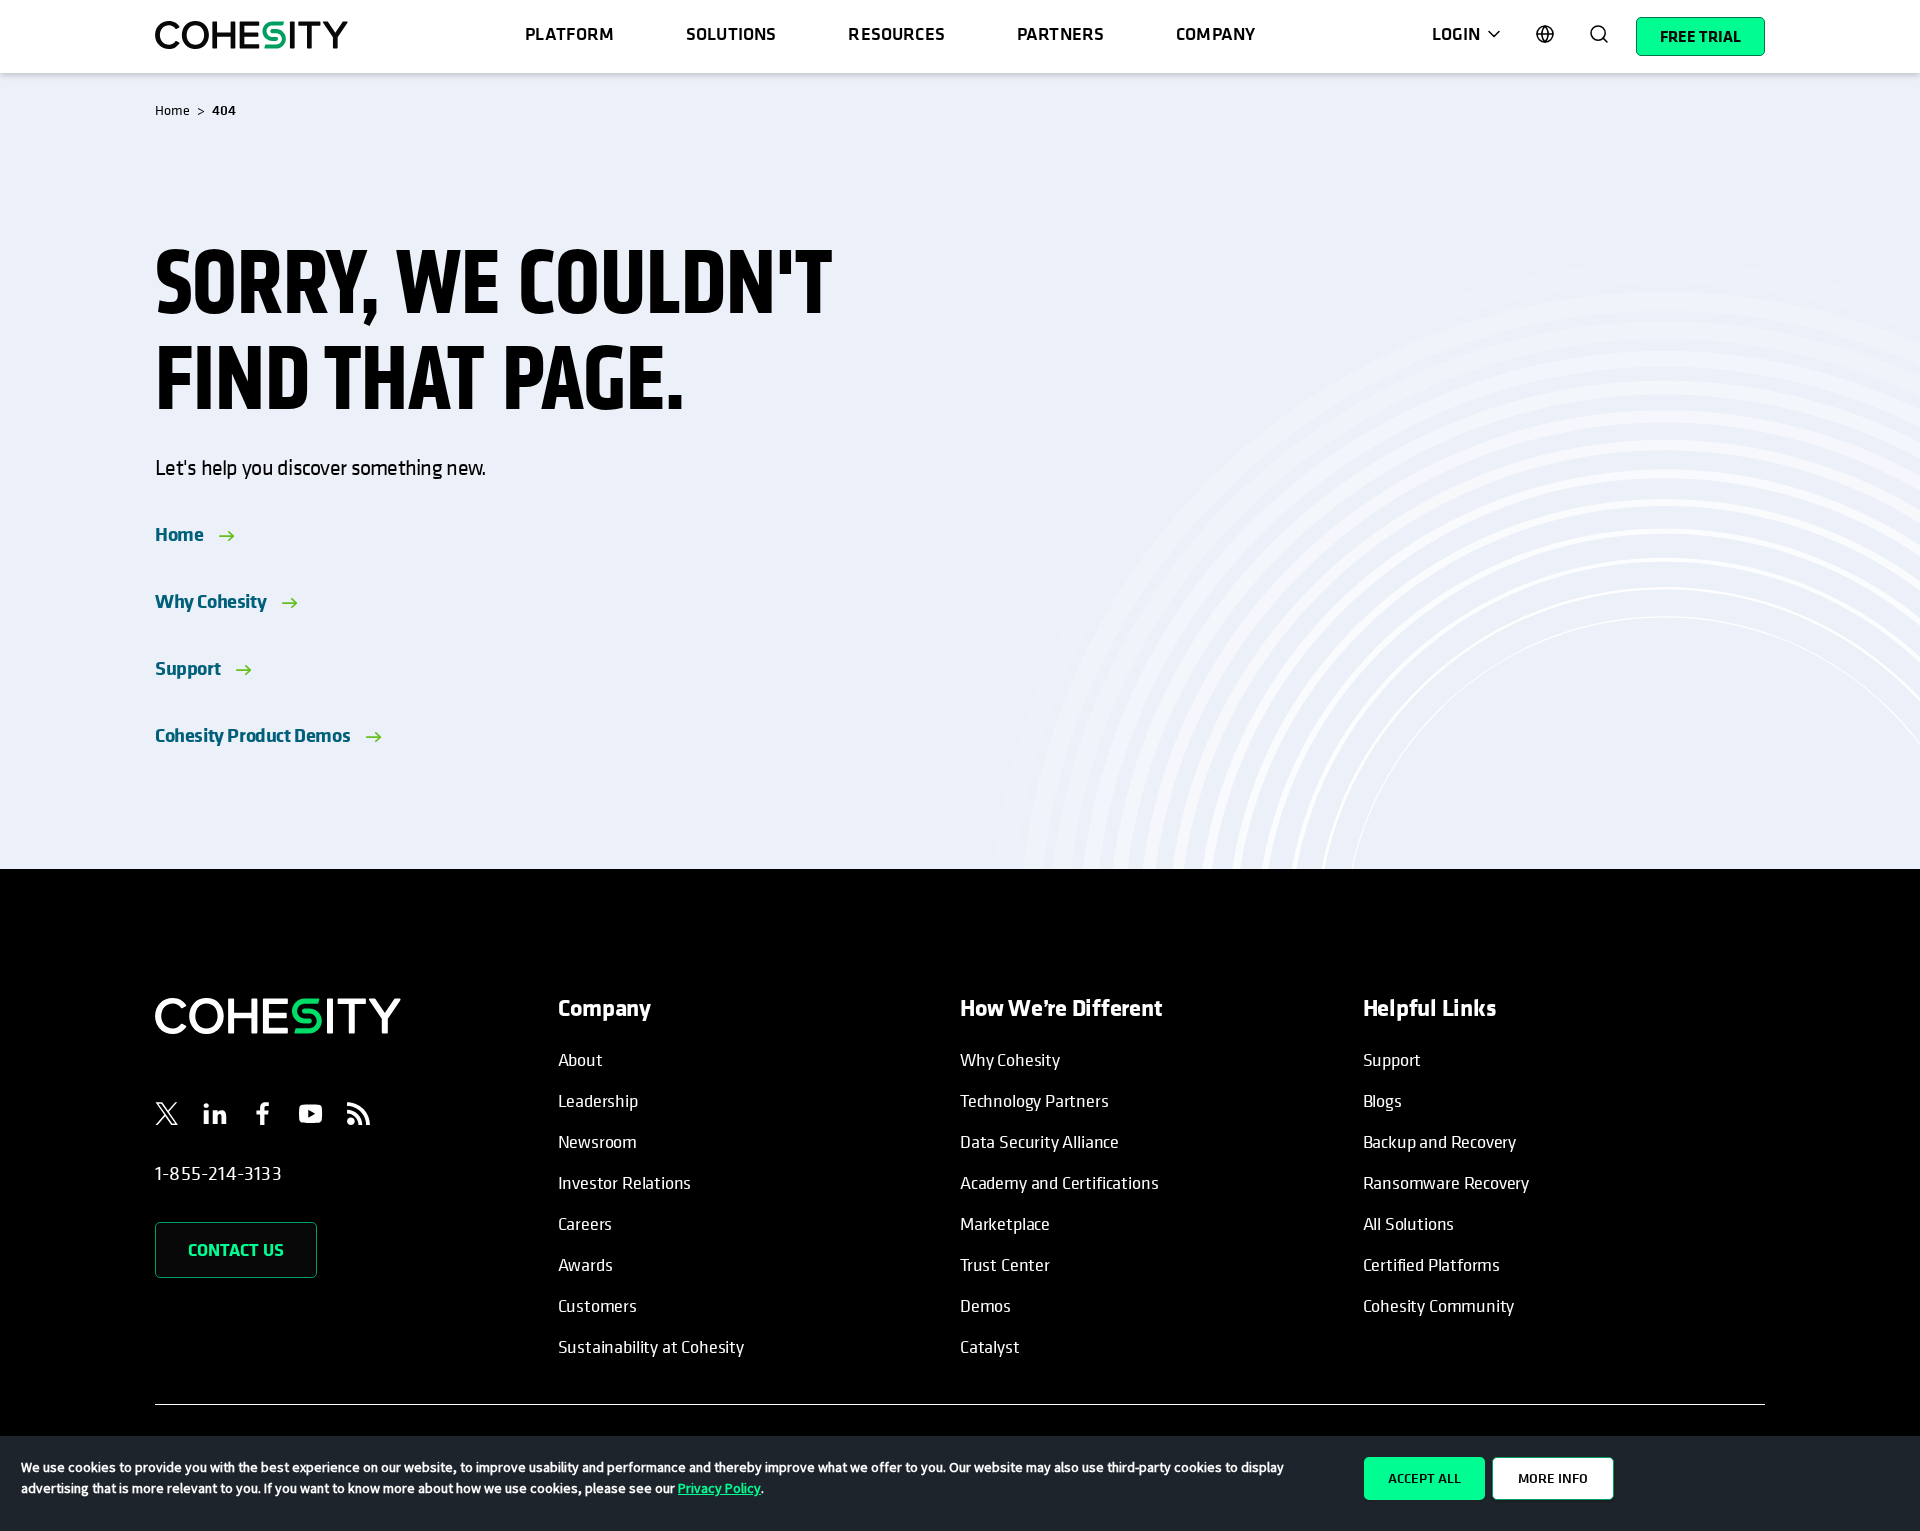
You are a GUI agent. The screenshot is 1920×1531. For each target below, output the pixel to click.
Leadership (598, 1100)
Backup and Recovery (1440, 1141)
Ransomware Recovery (1446, 1182)
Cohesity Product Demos (252, 734)
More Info (1553, 1478)
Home (179, 533)
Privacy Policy (719, 1488)
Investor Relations (625, 1182)
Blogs (1382, 1100)
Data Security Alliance (1039, 1141)
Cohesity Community (1439, 1305)
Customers (597, 1305)
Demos (985, 1305)
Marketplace (1005, 1223)
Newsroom (598, 1141)
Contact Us (236, 1249)
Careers (585, 1223)
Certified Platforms (1432, 1264)
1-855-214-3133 (218, 1173)
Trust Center (1005, 1264)
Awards (585, 1264)
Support (187, 667)
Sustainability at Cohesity (652, 1346)
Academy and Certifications (1059, 1182)
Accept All (1424, 1478)
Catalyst (990, 1346)
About (580, 1059)
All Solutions (1409, 1223)
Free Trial (1700, 36)
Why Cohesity (210, 600)
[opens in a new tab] (167, 1117)
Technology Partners (1034, 1100)
